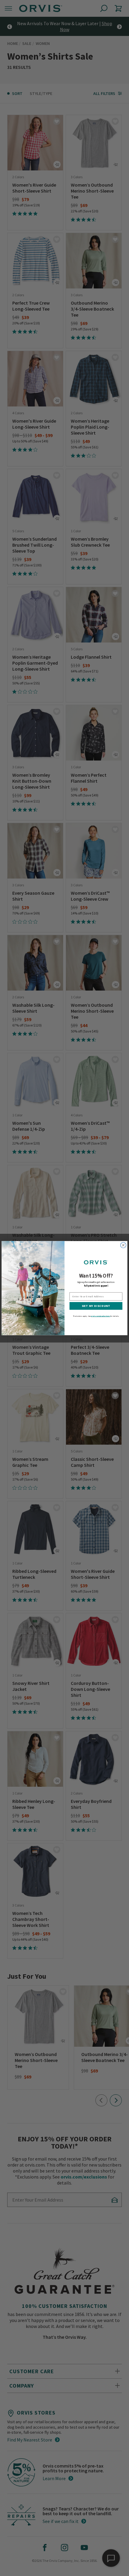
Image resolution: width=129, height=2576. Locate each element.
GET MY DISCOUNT (96, 1306)
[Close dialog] (123, 1245)
